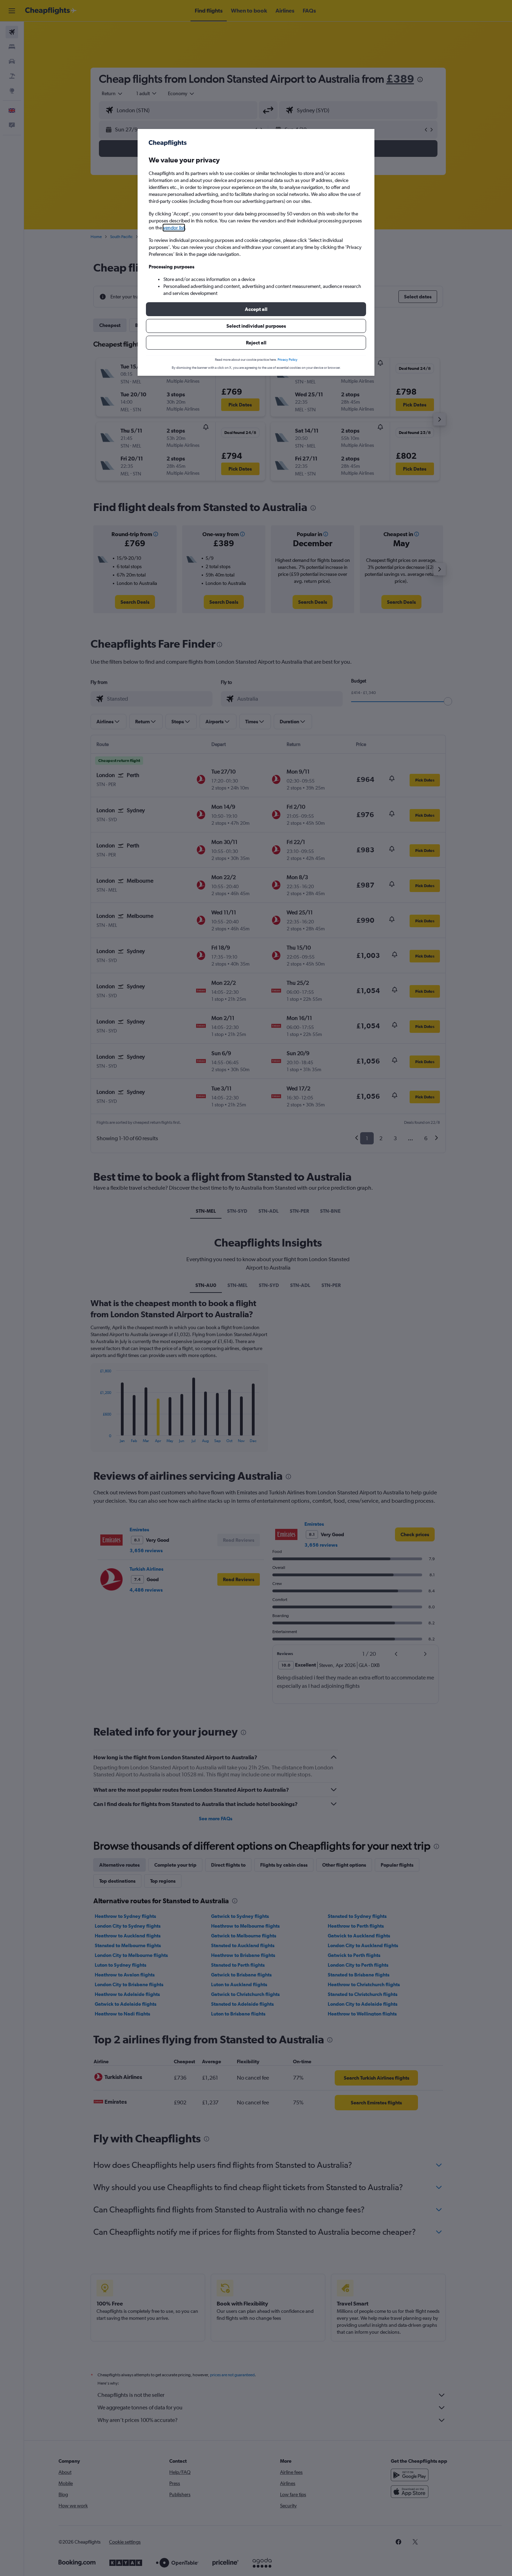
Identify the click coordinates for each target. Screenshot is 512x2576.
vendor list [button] (174, 228)
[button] (256, 309)
